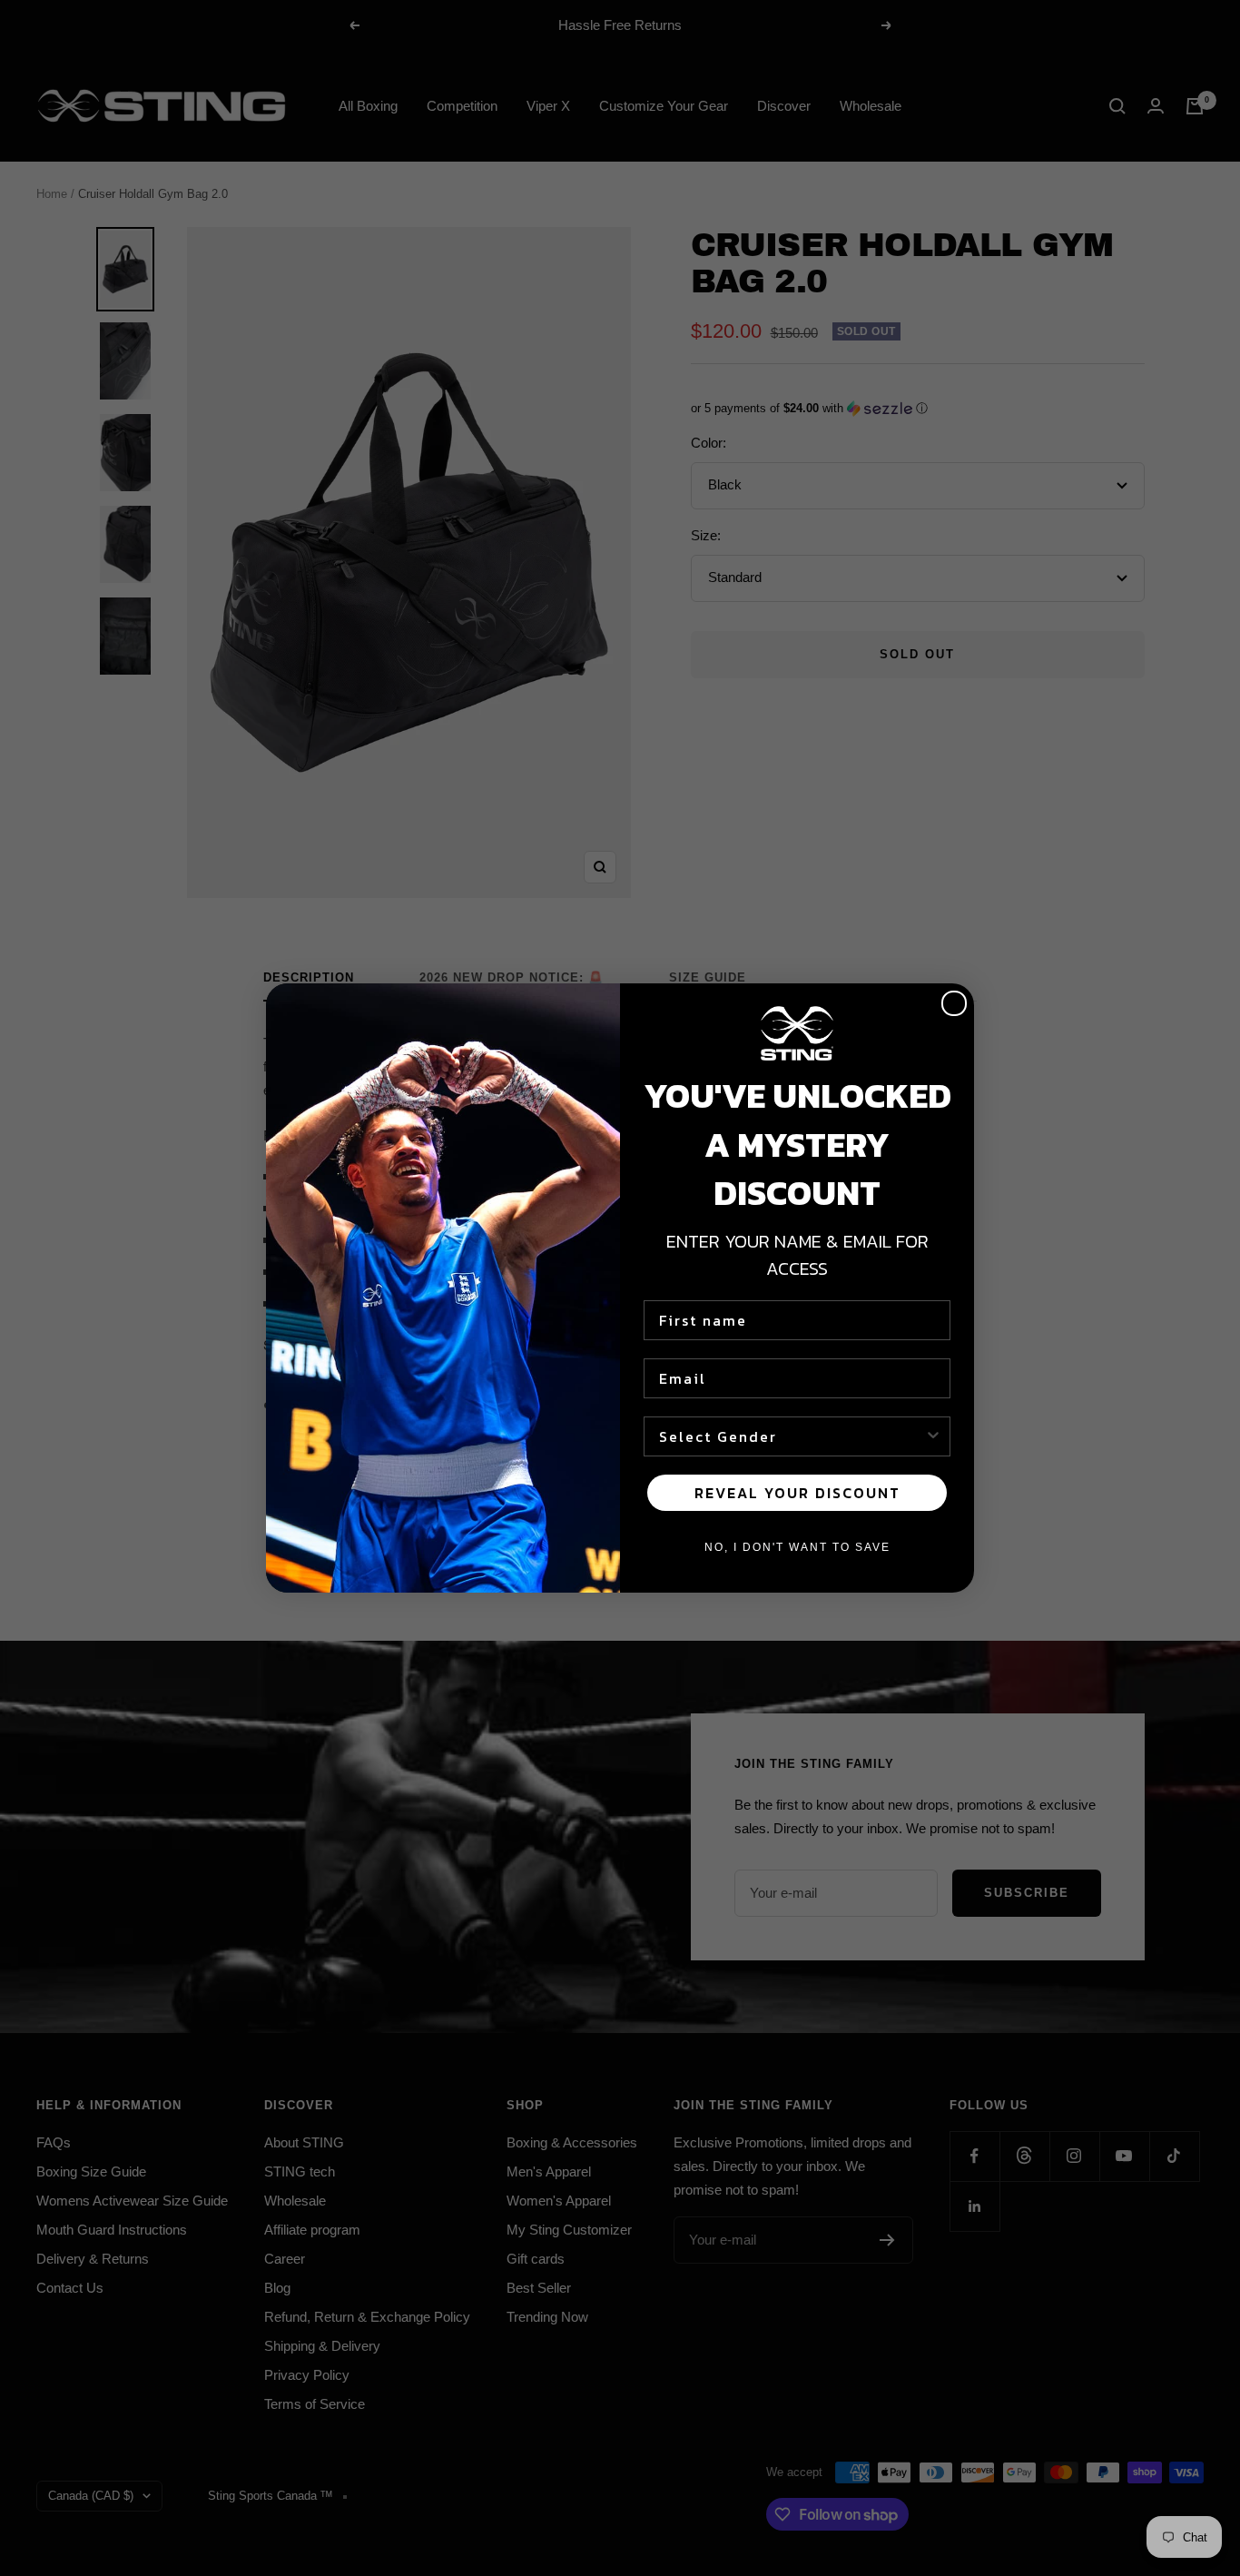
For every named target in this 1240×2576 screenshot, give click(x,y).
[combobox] (792, 1436)
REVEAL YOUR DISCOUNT (797, 1493)
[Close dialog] (954, 1003)
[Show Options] (933, 1436)
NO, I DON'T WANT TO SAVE (797, 1547)
